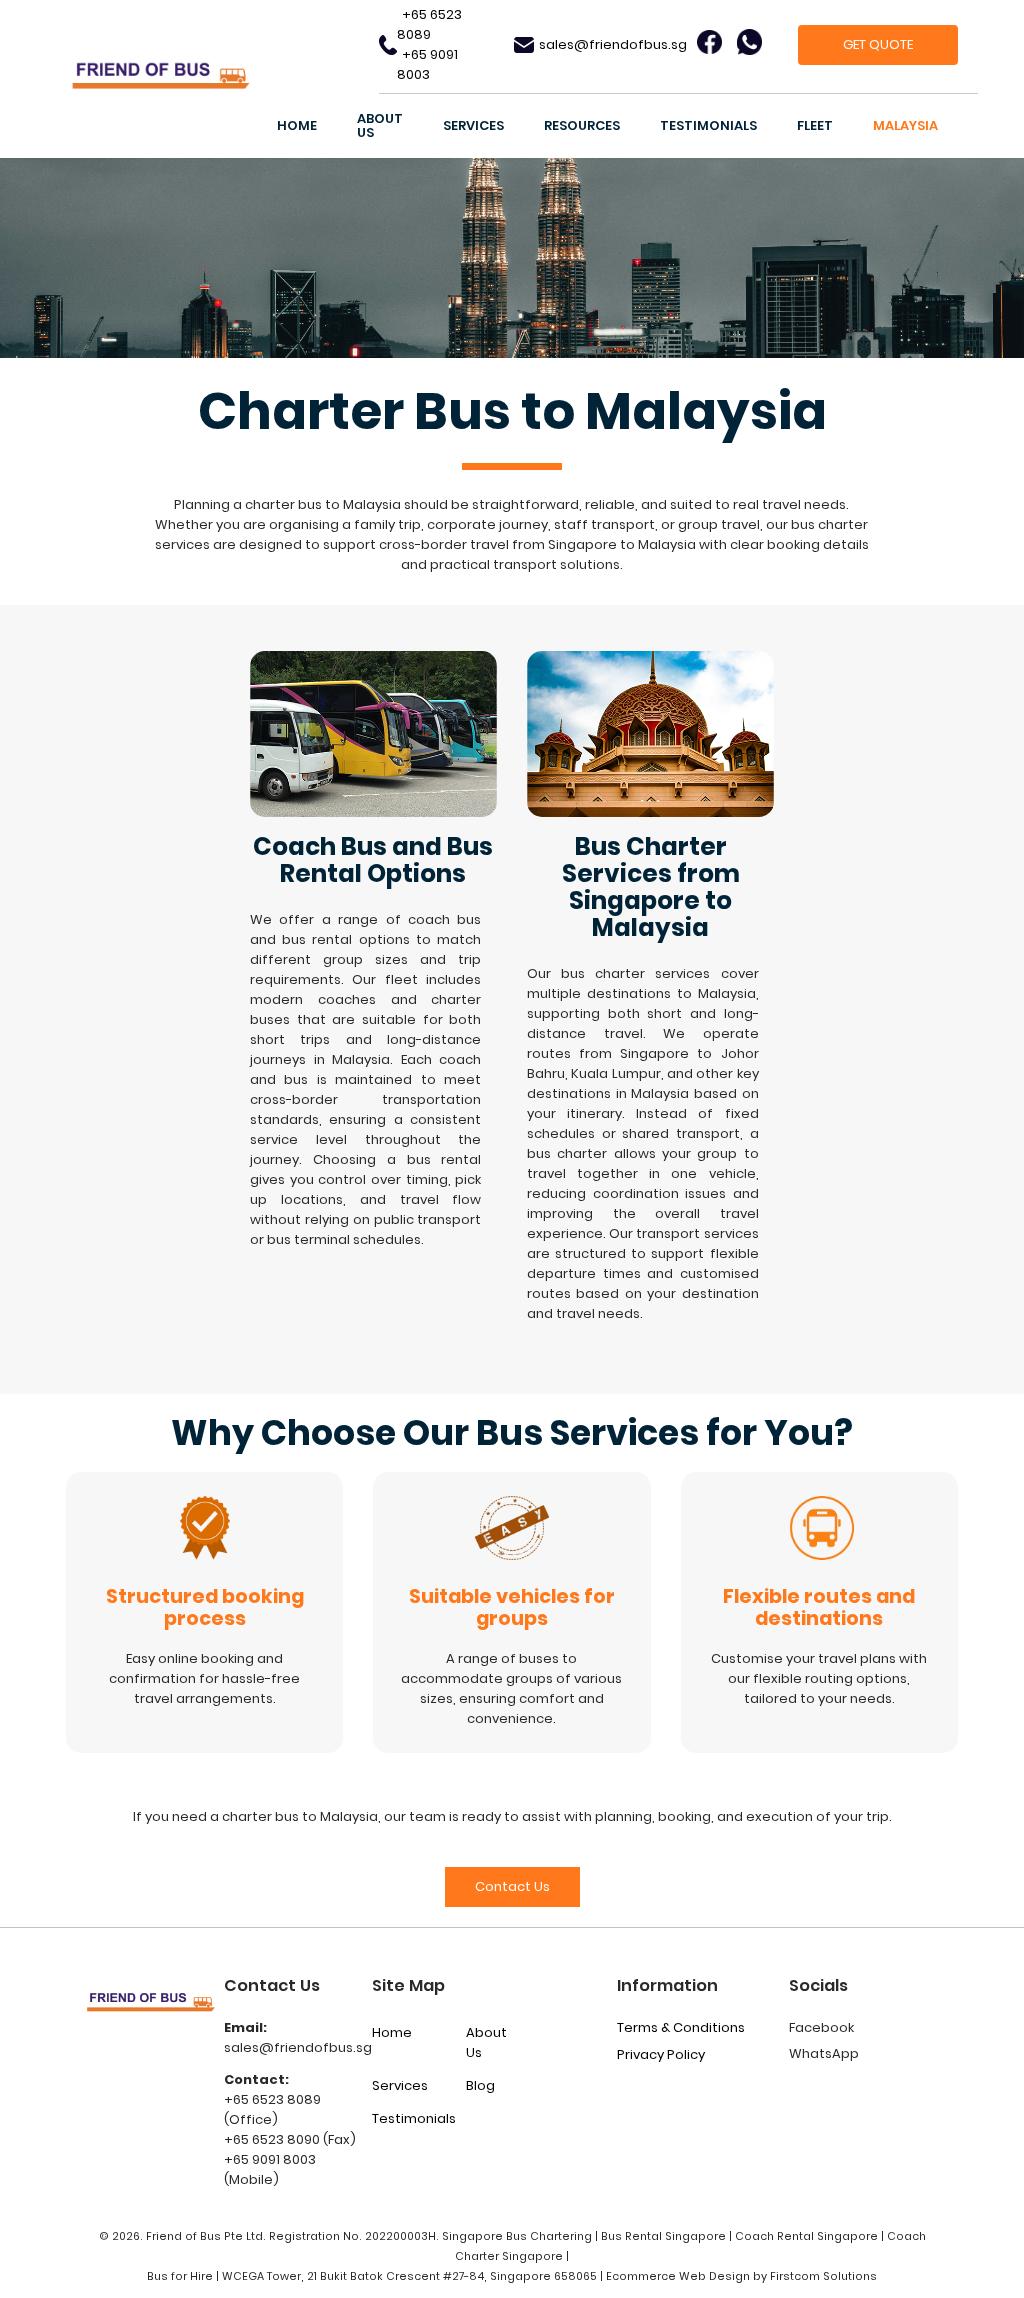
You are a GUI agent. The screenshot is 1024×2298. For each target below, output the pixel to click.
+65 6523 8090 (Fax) (290, 2139)
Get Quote (878, 44)
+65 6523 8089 (429, 24)
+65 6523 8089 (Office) (272, 2109)
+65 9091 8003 (427, 64)
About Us (380, 125)
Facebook (821, 2027)
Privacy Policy (661, 2054)
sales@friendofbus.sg (613, 44)
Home (297, 125)
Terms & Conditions (681, 2027)
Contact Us (512, 1886)
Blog (480, 2085)
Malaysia (905, 125)
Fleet (815, 125)
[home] (217, 79)
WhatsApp (824, 2053)
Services (473, 125)
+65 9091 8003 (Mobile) (270, 2169)
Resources (582, 125)
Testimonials (708, 125)
